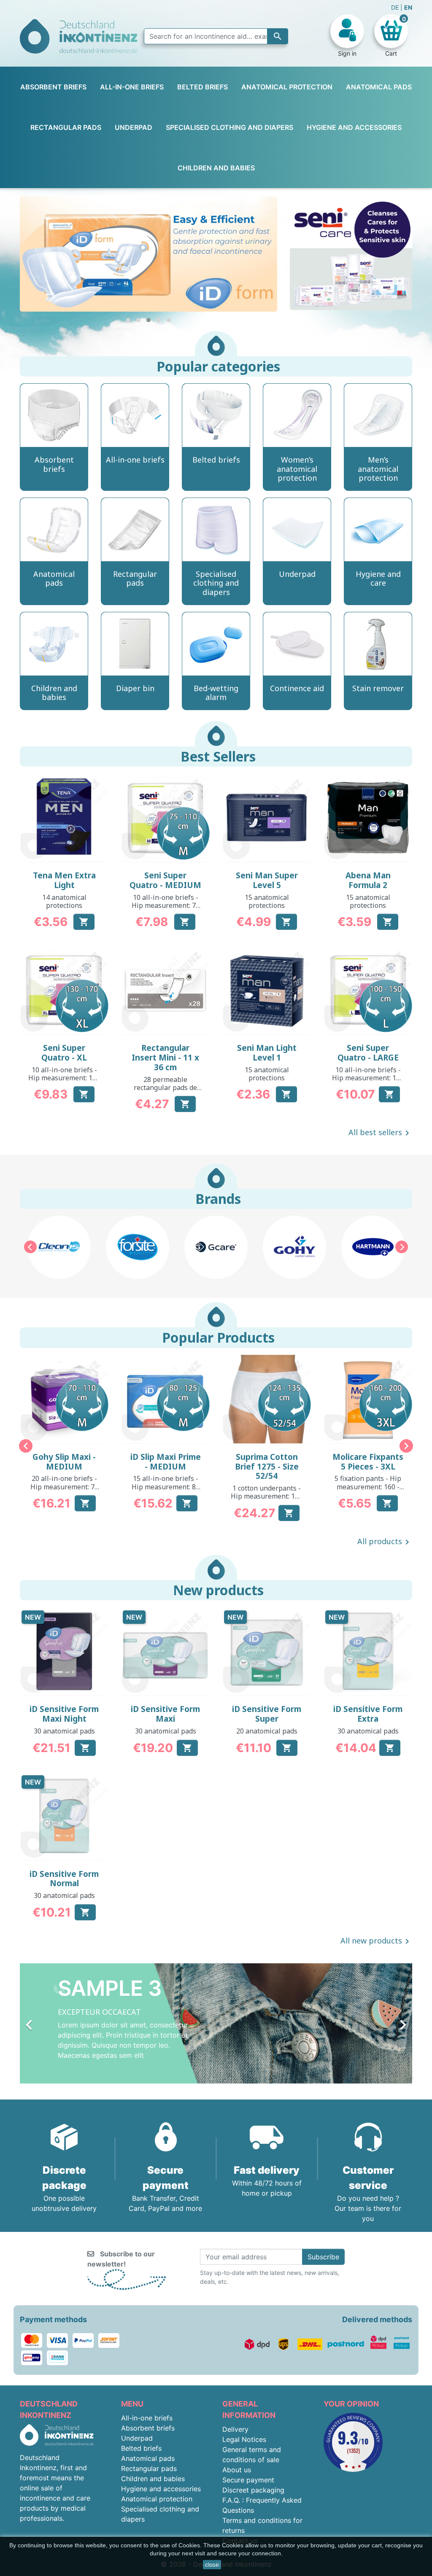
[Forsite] (59, 1247)
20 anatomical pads (267, 1731)
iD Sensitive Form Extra (368, 1714)
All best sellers (380, 1133)
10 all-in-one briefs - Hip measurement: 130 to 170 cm (64, 1078)
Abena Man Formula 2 (368, 880)
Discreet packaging (253, 2490)
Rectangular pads (149, 2468)
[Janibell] (373, 1247)
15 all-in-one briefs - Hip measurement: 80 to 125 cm (166, 1486)
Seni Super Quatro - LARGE (368, 1053)
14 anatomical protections (64, 901)
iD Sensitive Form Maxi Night (64, 1714)
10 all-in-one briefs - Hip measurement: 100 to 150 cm (368, 1078)
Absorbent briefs (148, 2428)
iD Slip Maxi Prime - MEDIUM (166, 1462)
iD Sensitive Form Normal (64, 1879)
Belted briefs (141, 2448)
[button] (128, 320)
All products (385, 1542)
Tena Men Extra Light (64, 880)
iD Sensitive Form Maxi (165, 1714)
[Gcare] (138, 1247)
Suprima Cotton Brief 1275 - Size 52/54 (267, 1467)
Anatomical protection (157, 2499)
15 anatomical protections (267, 901)
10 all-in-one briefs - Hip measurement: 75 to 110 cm (166, 905)
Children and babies (153, 2479)
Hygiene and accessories (161, 2489)
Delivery (235, 2429)
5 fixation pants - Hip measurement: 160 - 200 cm (368, 1486)
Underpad (137, 2438)
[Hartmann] (294, 1247)
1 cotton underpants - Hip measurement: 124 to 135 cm (267, 1496)
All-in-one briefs (147, 2418)
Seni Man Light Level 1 (267, 1053)
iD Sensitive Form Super (267, 1714)
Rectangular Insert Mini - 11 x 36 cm (165, 1058)
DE (396, 7)
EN (408, 7)
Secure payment (248, 2480)
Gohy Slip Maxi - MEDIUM (64, 1462)
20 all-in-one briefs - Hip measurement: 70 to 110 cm (64, 1486)
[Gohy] (216, 1247)
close (212, 2565)
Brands (218, 1199)
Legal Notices (244, 2439)
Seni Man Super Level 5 (267, 880)
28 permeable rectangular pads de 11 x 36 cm (165, 1087)
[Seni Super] (148, 254)
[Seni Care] (351, 253)
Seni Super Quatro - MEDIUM (165, 880)
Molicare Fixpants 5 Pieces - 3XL (368, 1462)
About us (237, 2470)
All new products (376, 1941)
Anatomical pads (148, 2458)
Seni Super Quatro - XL (64, 1053)
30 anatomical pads (64, 1731)
